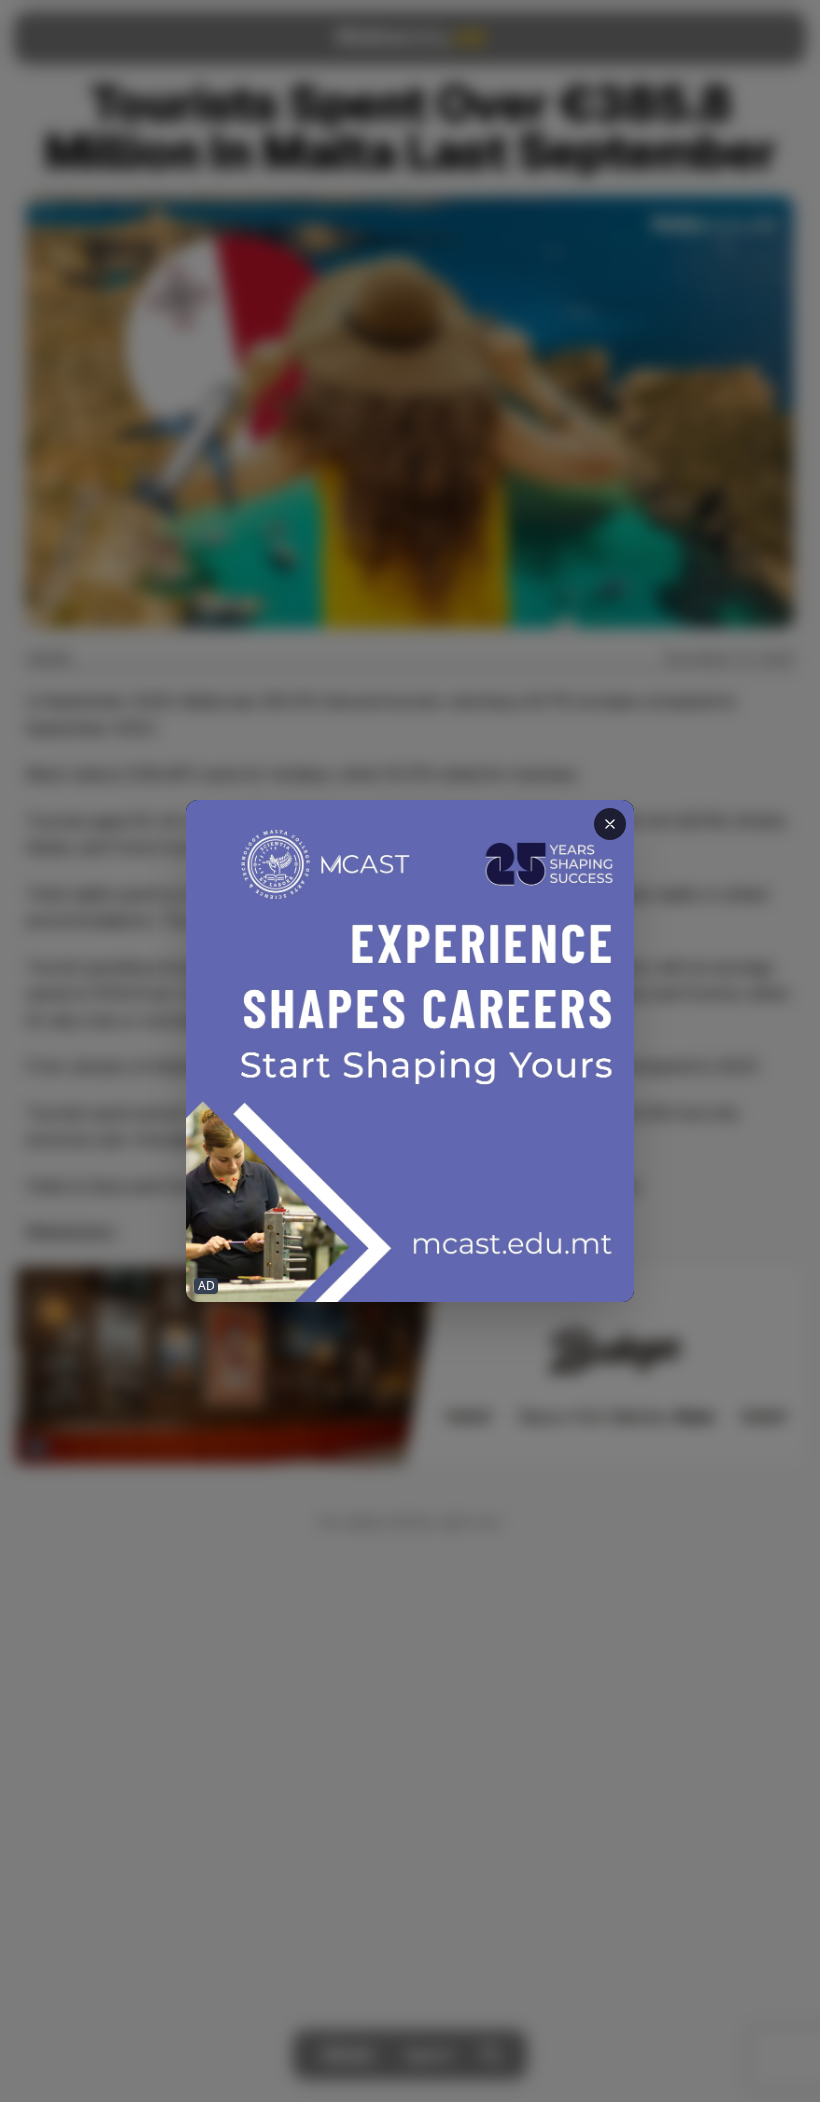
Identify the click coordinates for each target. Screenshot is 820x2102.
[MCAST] (410, 1051)
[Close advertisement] (610, 824)
